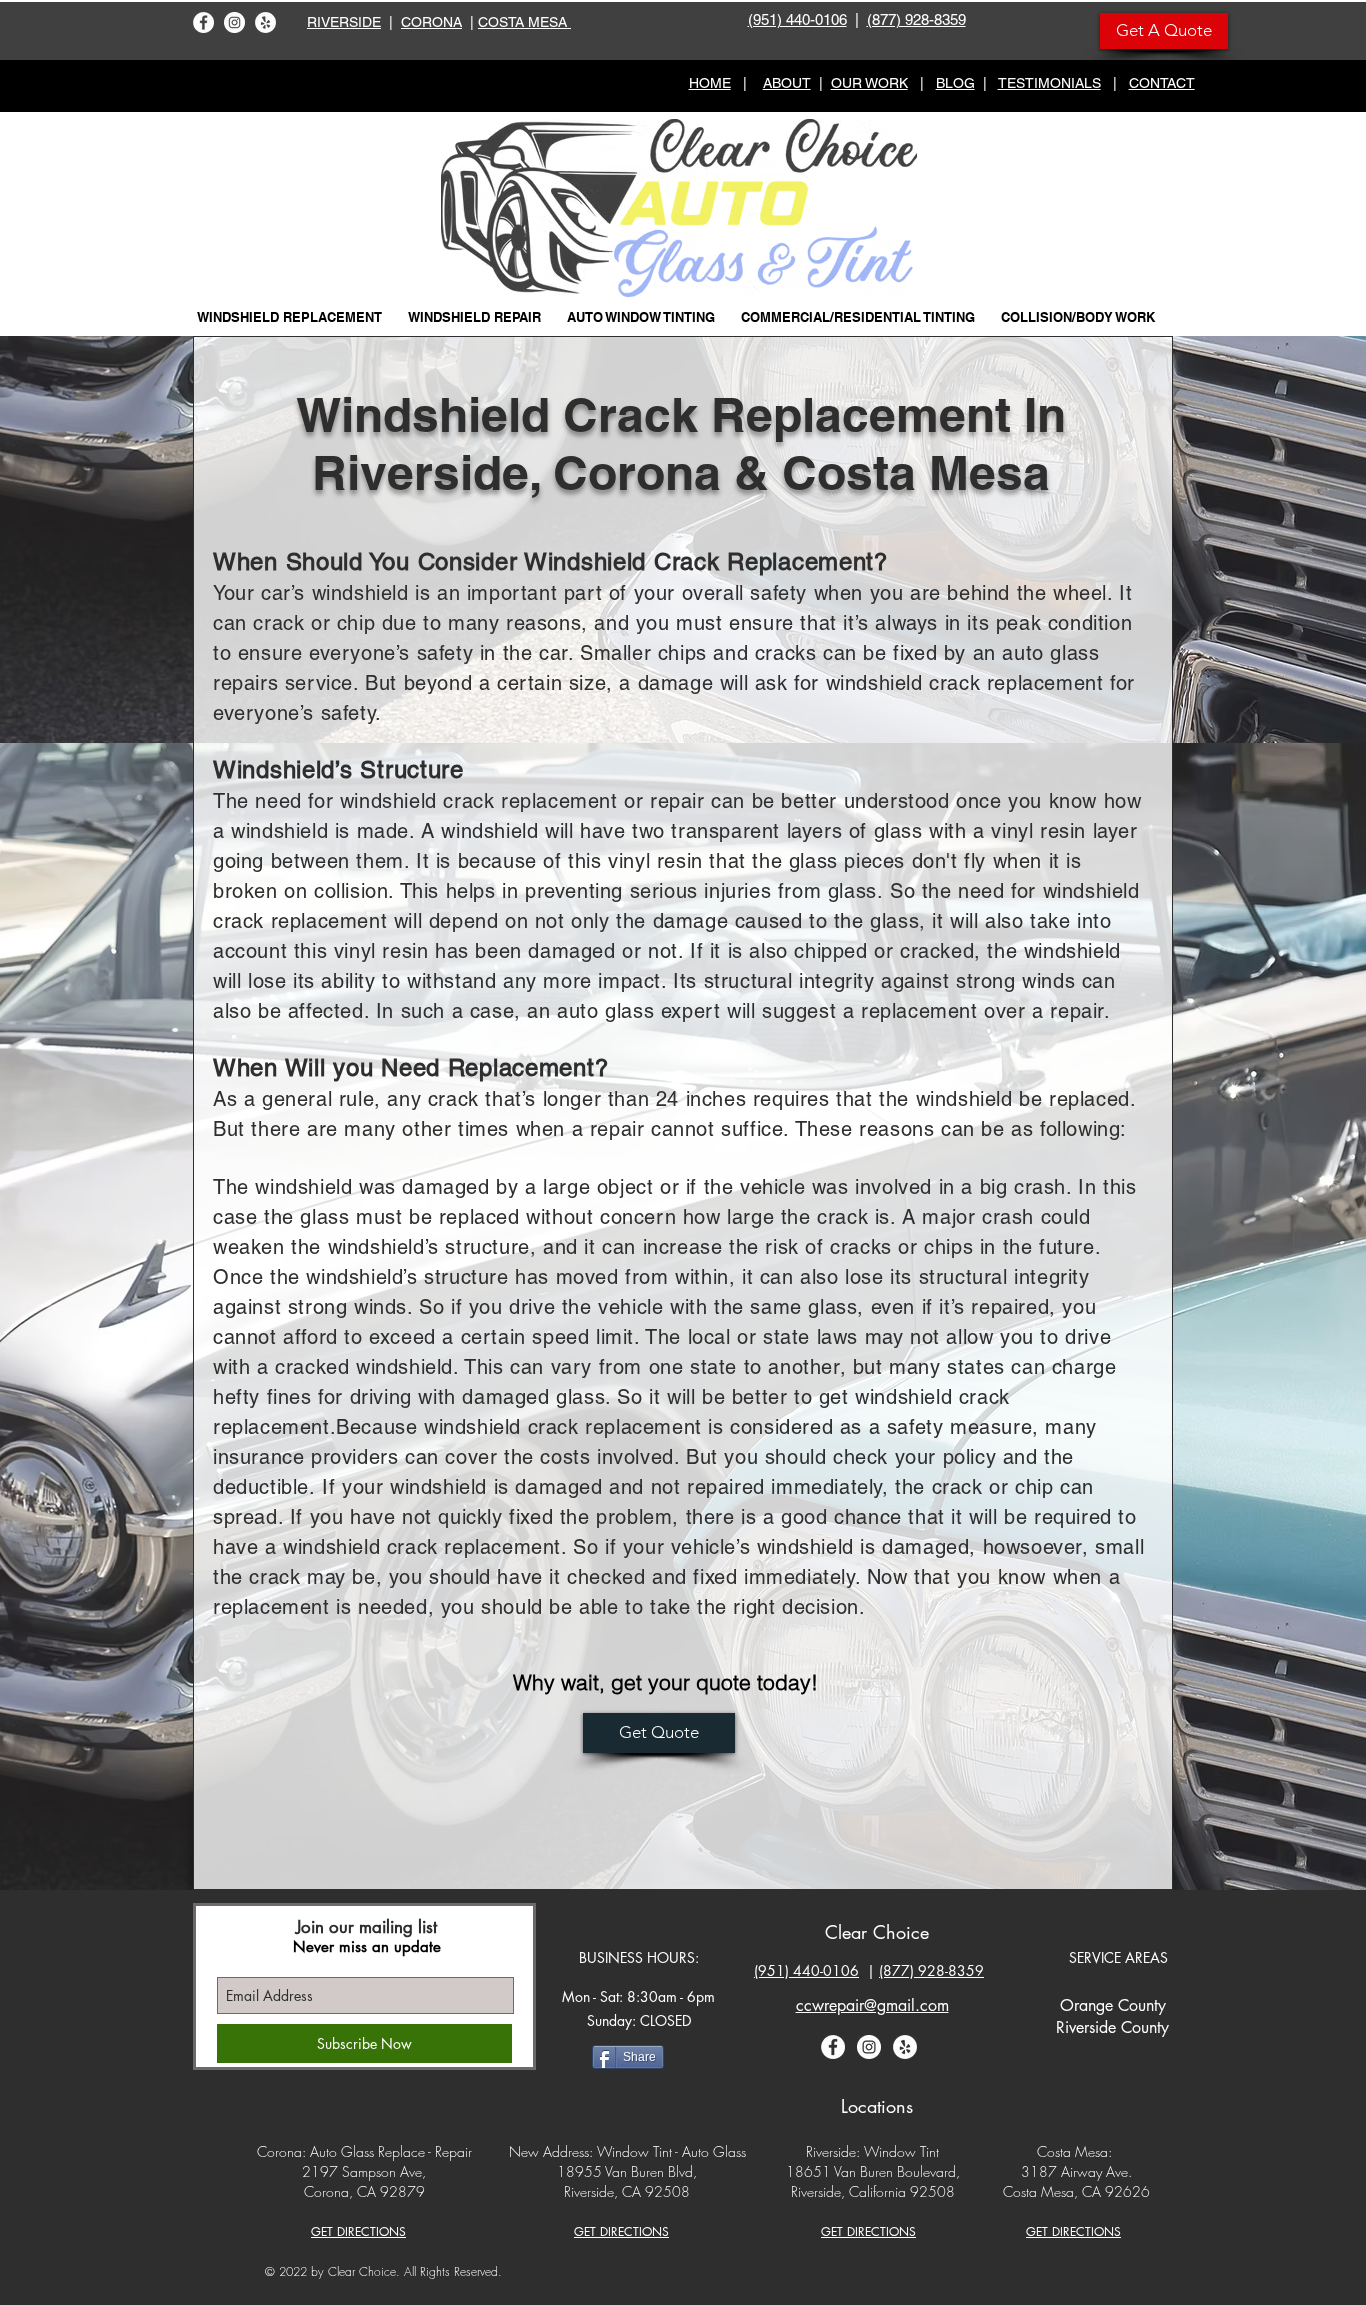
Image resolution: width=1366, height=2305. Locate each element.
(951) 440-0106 (797, 19)
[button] (289, 317)
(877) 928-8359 (916, 19)
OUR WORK (869, 83)
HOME (710, 83)
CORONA (431, 22)
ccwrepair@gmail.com (872, 2005)
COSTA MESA (524, 22)
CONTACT (1162, 83)
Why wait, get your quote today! (665, 1682)
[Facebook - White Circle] (203, 22)
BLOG (955, 83)
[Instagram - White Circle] (234, 22)
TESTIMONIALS (1049, 83)
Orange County (1113, 2005)
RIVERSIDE (344, 22)
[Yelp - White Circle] (265, 22)
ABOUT (787, 83)
